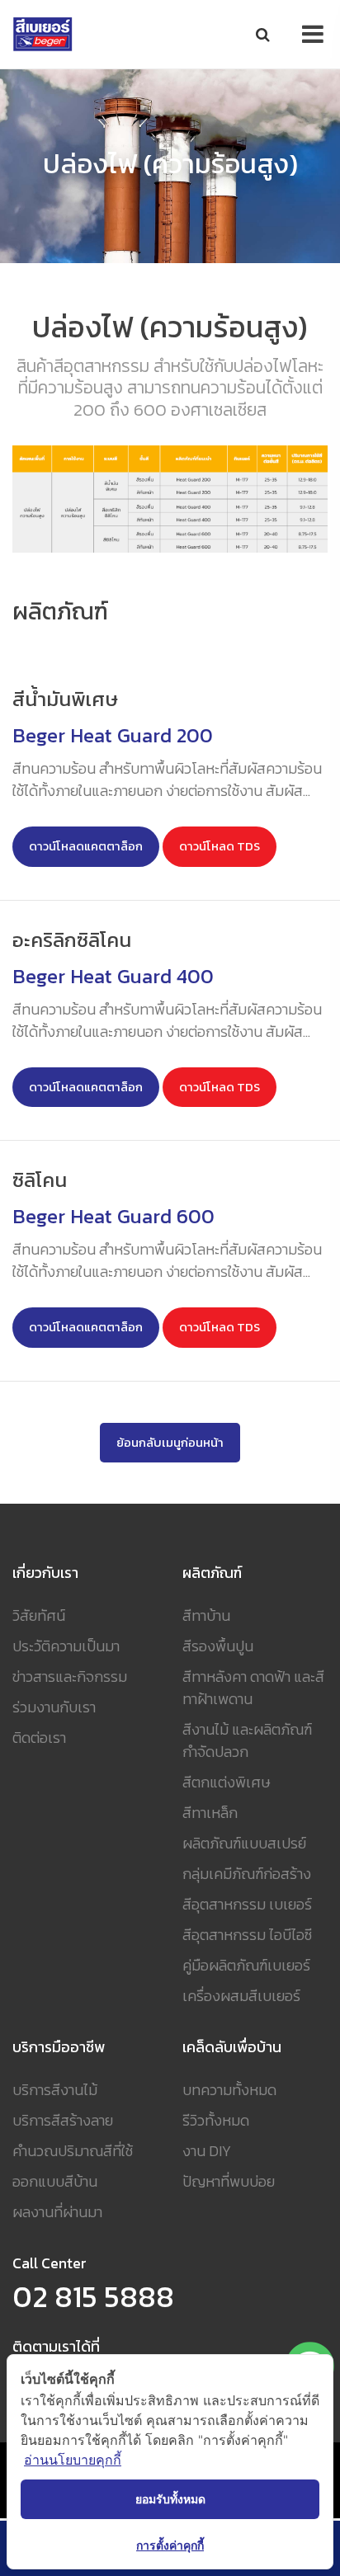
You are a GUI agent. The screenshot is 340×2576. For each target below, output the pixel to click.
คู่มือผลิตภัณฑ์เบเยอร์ (246, 1965)
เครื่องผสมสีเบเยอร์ (241, 1996)
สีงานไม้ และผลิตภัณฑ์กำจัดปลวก (247, 1740)
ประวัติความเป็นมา (66, 1646)
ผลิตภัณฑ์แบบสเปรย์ (244, 1843)
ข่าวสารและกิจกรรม (70, 1677)
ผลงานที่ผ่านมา (57, 2212)
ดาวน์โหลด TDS (220, 846)
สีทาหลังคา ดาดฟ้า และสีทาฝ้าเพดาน (253, 1688)
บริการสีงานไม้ (55, 2090)
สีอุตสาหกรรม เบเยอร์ (247, 1904)
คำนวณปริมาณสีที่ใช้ (73, 2151)
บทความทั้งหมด (229, 2090)
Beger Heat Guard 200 (113, 735)
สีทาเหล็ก (210, 1813)
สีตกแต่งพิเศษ (227, 1782)
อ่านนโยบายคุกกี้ (73, 2460)
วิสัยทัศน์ (39, 1615)
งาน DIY (207, 2151)
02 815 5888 (93, 2296)
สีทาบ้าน (206, 1615)
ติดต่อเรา (39, 1738)
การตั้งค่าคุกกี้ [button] (170, 2545)
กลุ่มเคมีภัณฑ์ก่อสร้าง (247, 1874)
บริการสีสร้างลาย (63, 2120)
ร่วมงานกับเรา (54, 1707)
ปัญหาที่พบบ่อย (229, 2181)
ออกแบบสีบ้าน (55, 2181)
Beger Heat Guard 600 (113, 1216)
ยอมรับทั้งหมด (170, 2499)
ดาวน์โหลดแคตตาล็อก (86, 846)
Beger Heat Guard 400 (113, 976)
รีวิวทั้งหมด (216, 2120)
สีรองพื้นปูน (218, 1646)
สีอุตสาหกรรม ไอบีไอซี (247, 1935)
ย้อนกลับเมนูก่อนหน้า (170, 1443)
